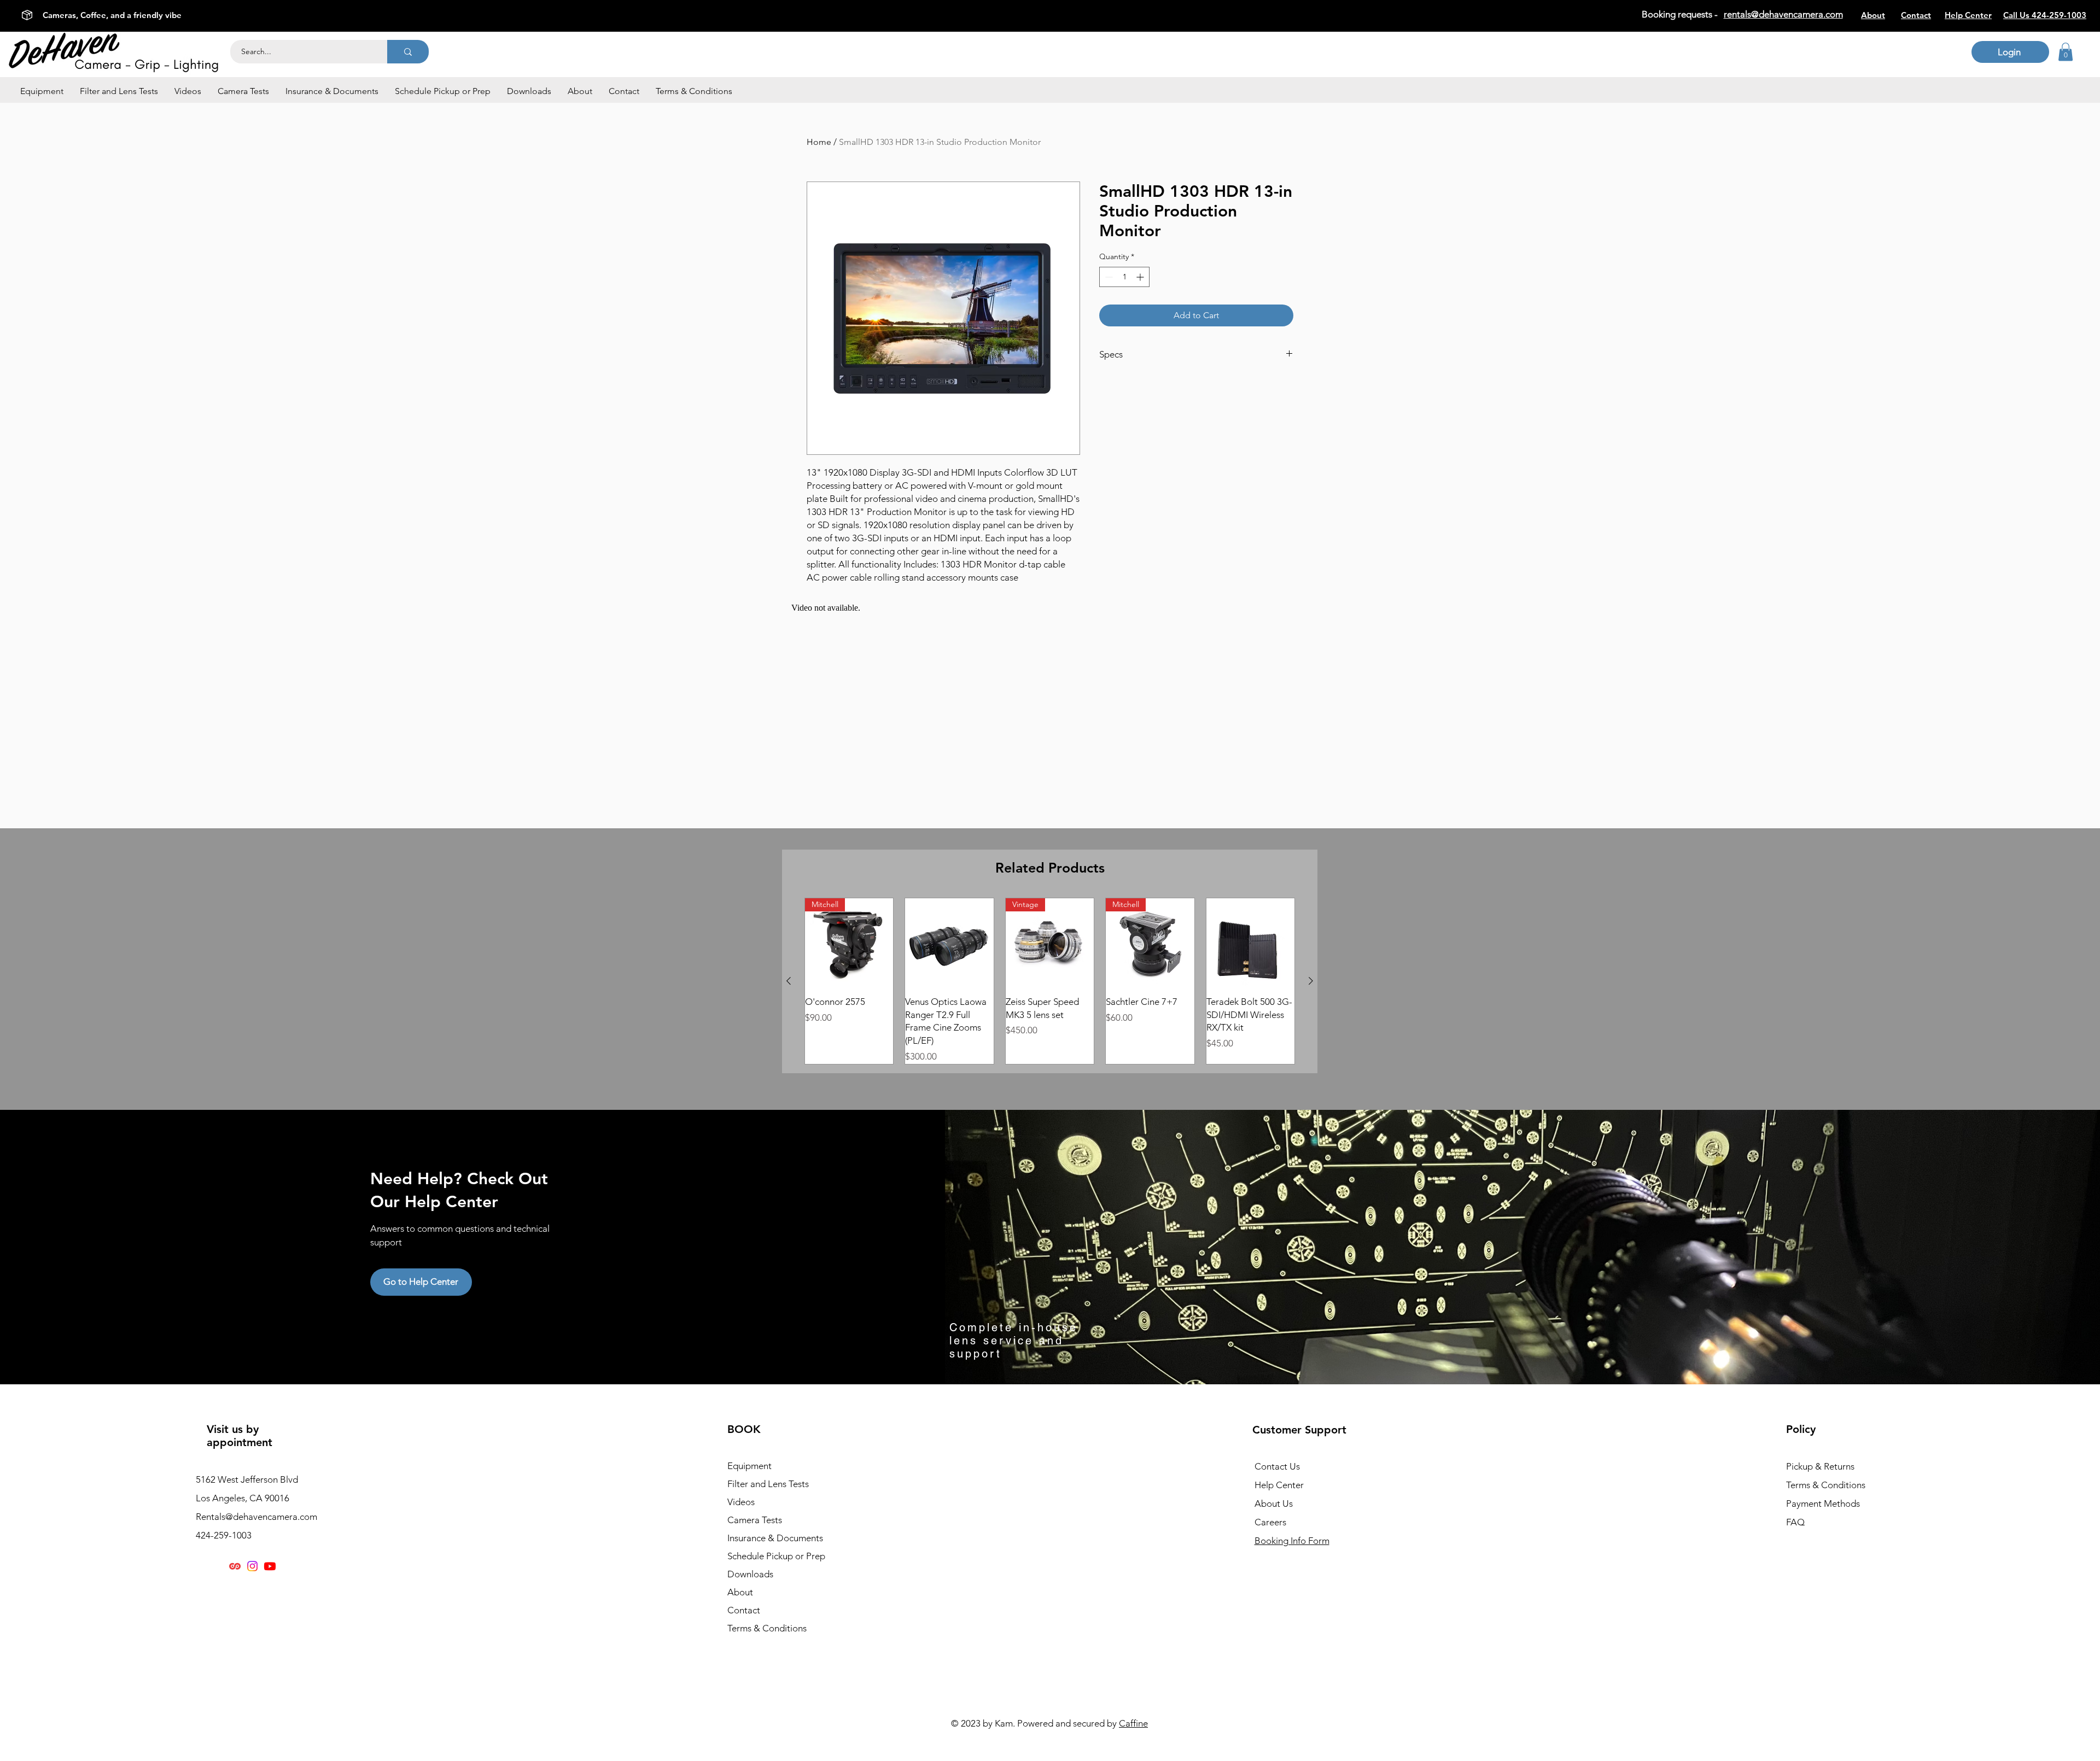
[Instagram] (252, 1566)
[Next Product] (1311, 981)
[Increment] (1141, 277)
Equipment (749, 1466)
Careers (1270, 1522)
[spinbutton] (1124, 277)
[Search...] (408, 52)
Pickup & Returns (1820, 1466)
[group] (1050, 981)
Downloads (750, 1574)
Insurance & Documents (775, 1538)
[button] (42, 91)
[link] (2066, 52)
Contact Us (1277, 1466)
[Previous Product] (789, 981)
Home (819, 142)
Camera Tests (755, 1520)
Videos (741, 1502)
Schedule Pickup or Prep (776, 1556)
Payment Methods (1824, 1503)
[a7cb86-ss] (235, 1566)
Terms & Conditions (767, 1628)
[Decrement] (1108, 277)
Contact (744, 1610)
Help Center (1279, 1485)
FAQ (1795, 1522)
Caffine (1133, 1723)
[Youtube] (270, 1566)
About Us (1274, 1503)
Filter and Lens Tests (768, 1484)
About (740, 1592)
